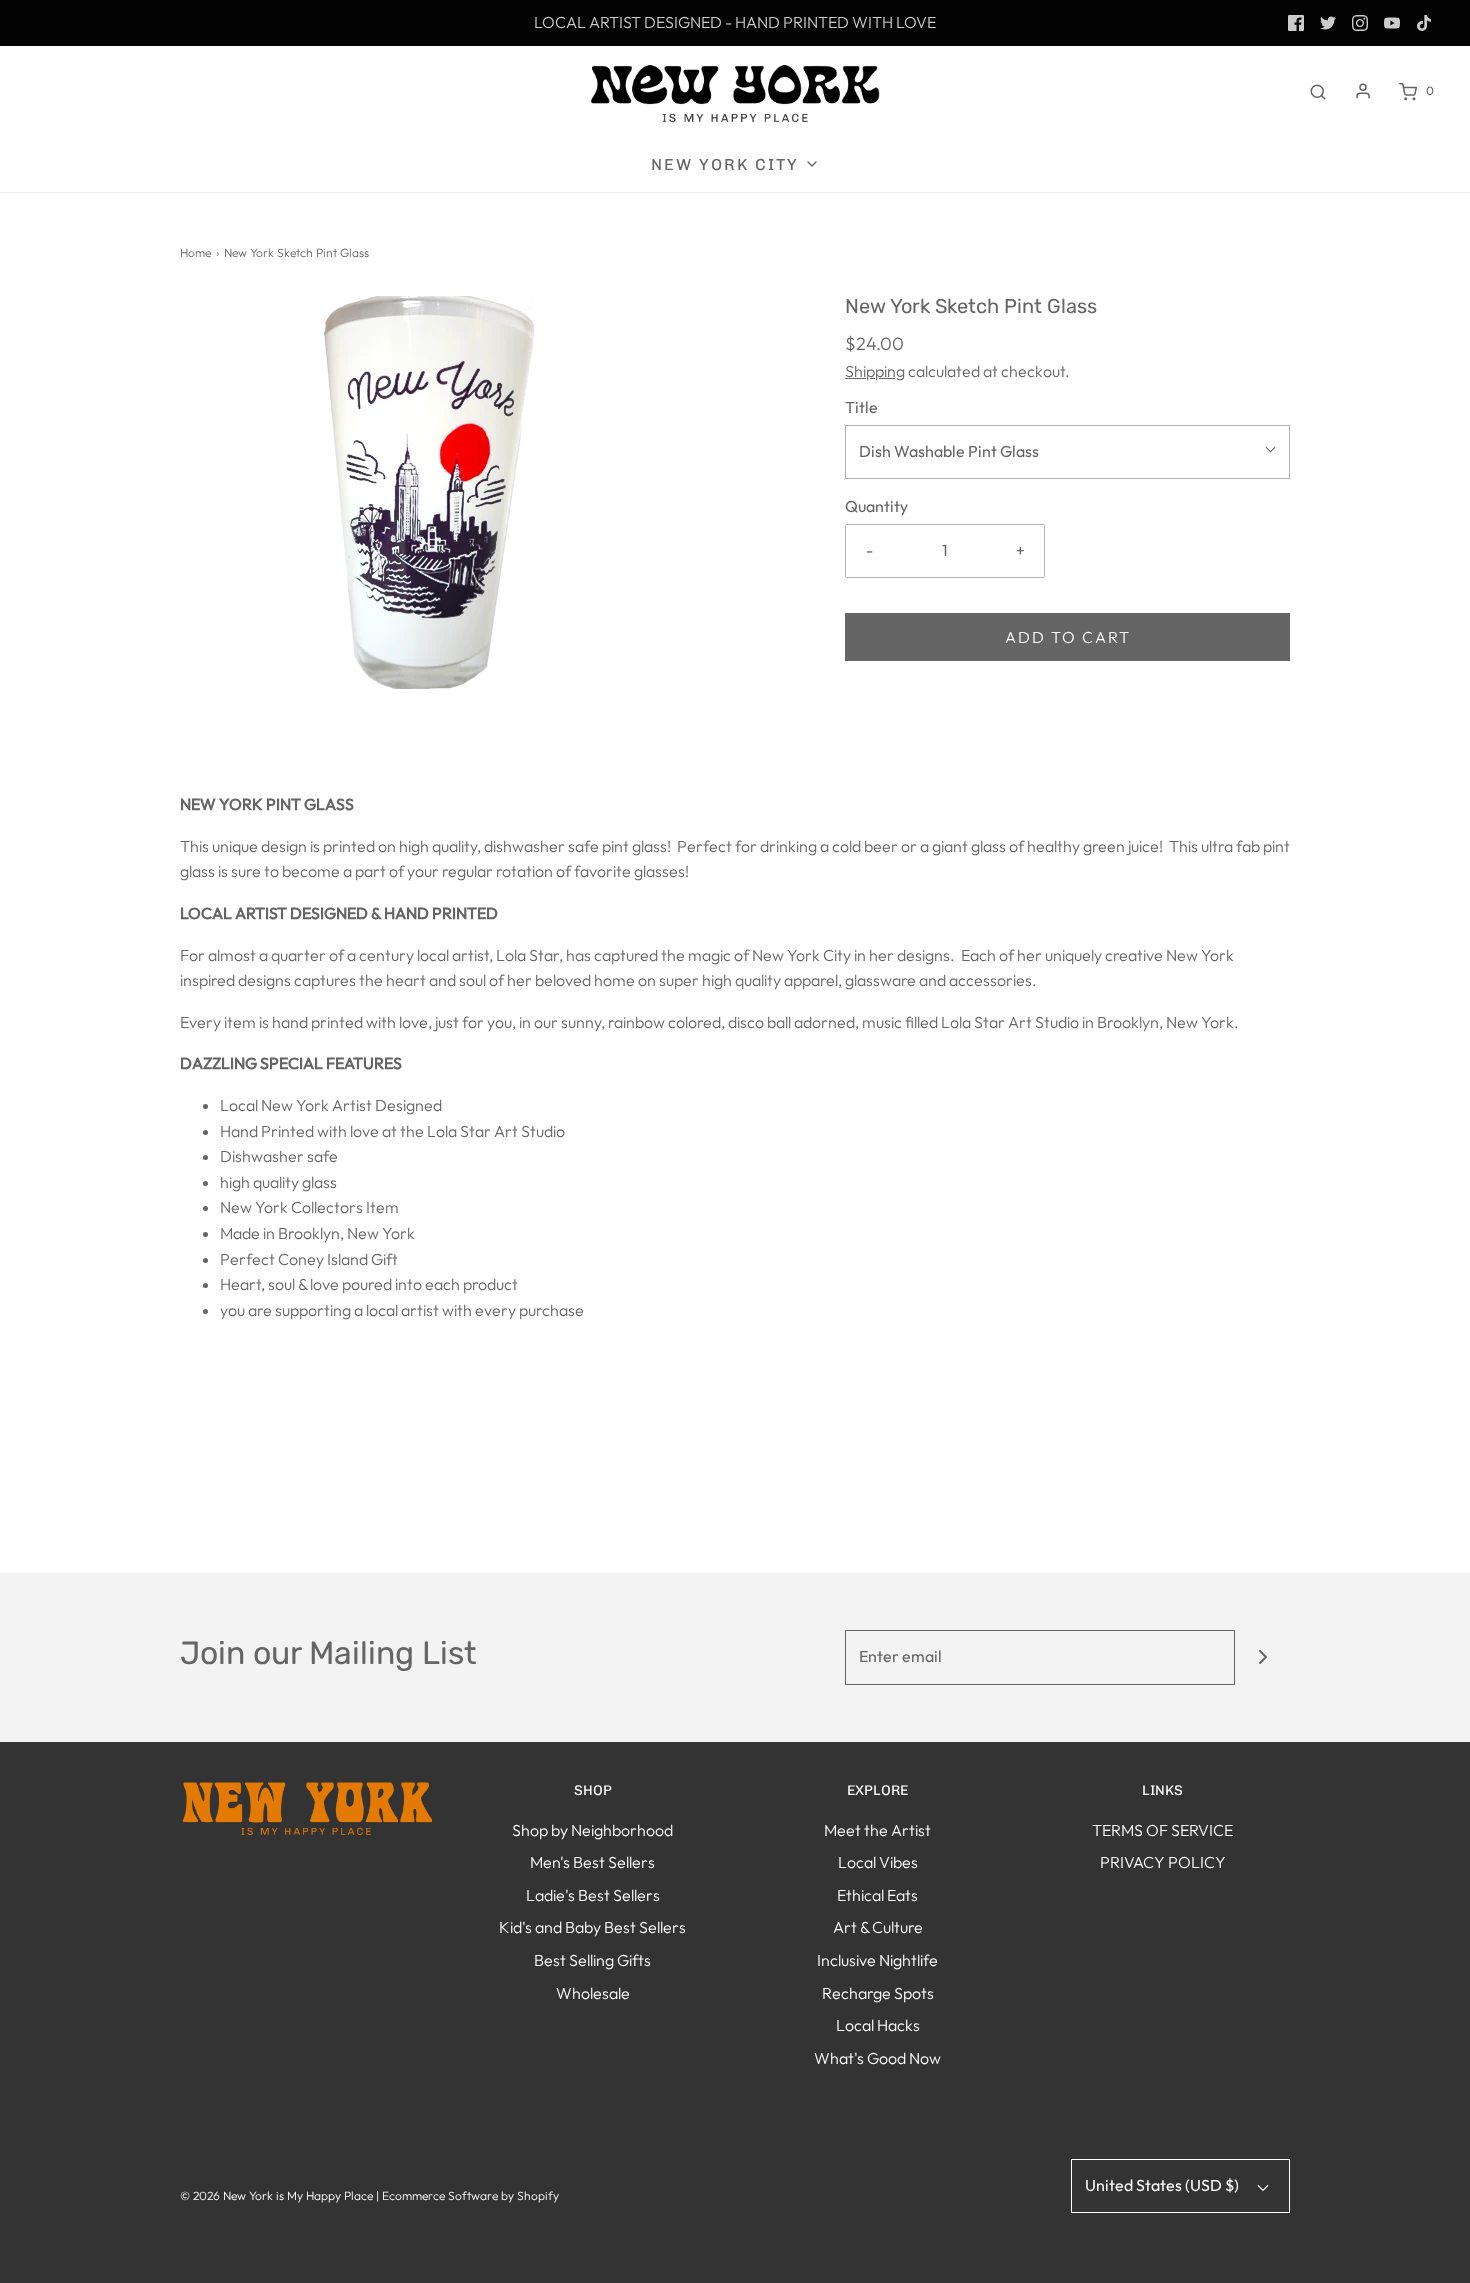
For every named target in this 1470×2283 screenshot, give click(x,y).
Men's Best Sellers (592, 1862)
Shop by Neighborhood (592, 1830)
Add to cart (1068, 637)
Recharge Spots (878, 1993)
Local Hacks (878, 2025)
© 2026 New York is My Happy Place (276, 2195)
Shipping (875, 371)
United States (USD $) (1163, 2185)
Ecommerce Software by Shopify (470, 2195)
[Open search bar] (1318, 91)
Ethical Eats (877, 1895)
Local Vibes (878, 1862)
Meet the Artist (877, 1830)
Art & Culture (878, 1927)
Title (861, 407)
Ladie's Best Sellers (593, 1895)
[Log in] (1363, 91)
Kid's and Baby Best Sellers (592, 1927)
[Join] (1262, 1657)
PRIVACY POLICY (1163, 1862)
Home (195, 252)
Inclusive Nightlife (877, 1960)
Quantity (876, 506)
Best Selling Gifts (592, 1960)
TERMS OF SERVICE (1162, 1830)
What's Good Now (877, 2058)
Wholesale (593, 1993)
